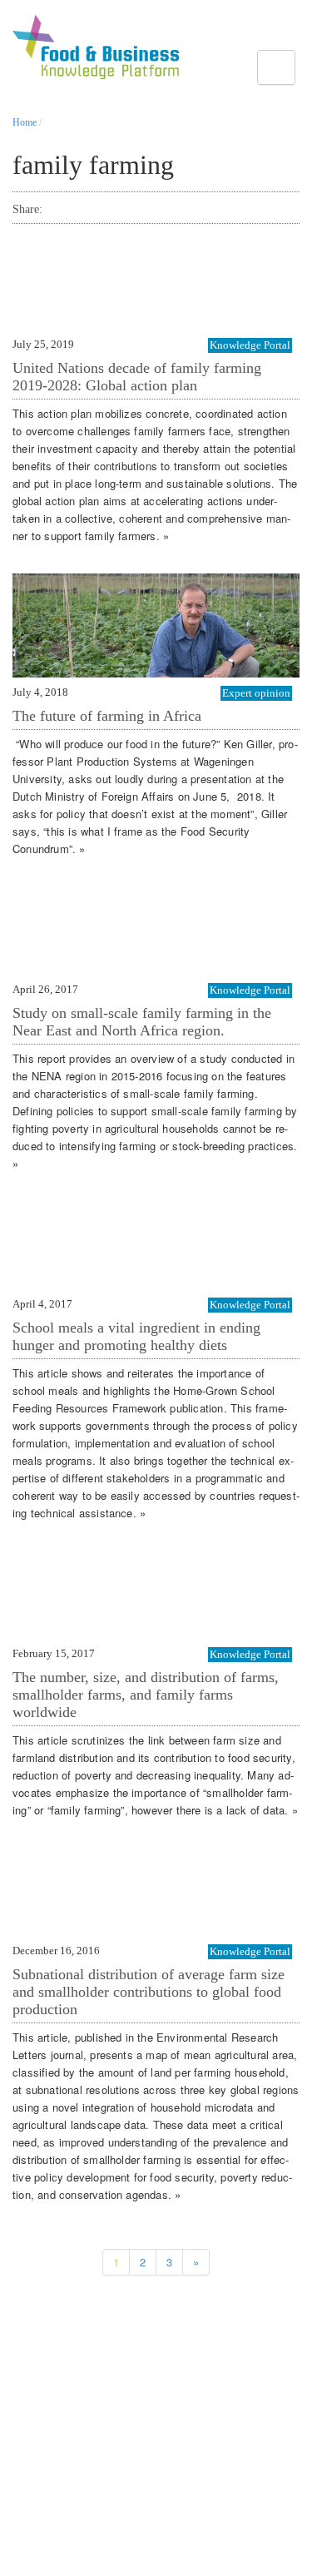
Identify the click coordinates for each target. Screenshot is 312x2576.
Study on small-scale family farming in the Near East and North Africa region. (142, 1022)
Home (25, 122)
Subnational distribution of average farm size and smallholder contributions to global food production (149, 1992)
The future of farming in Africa (107, 716)
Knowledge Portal (250, 345)
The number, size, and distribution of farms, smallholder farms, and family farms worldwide (146, 1695)
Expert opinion (256, 693)
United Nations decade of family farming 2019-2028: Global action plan (137, 377)
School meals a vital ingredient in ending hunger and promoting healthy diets (136, 1336)
